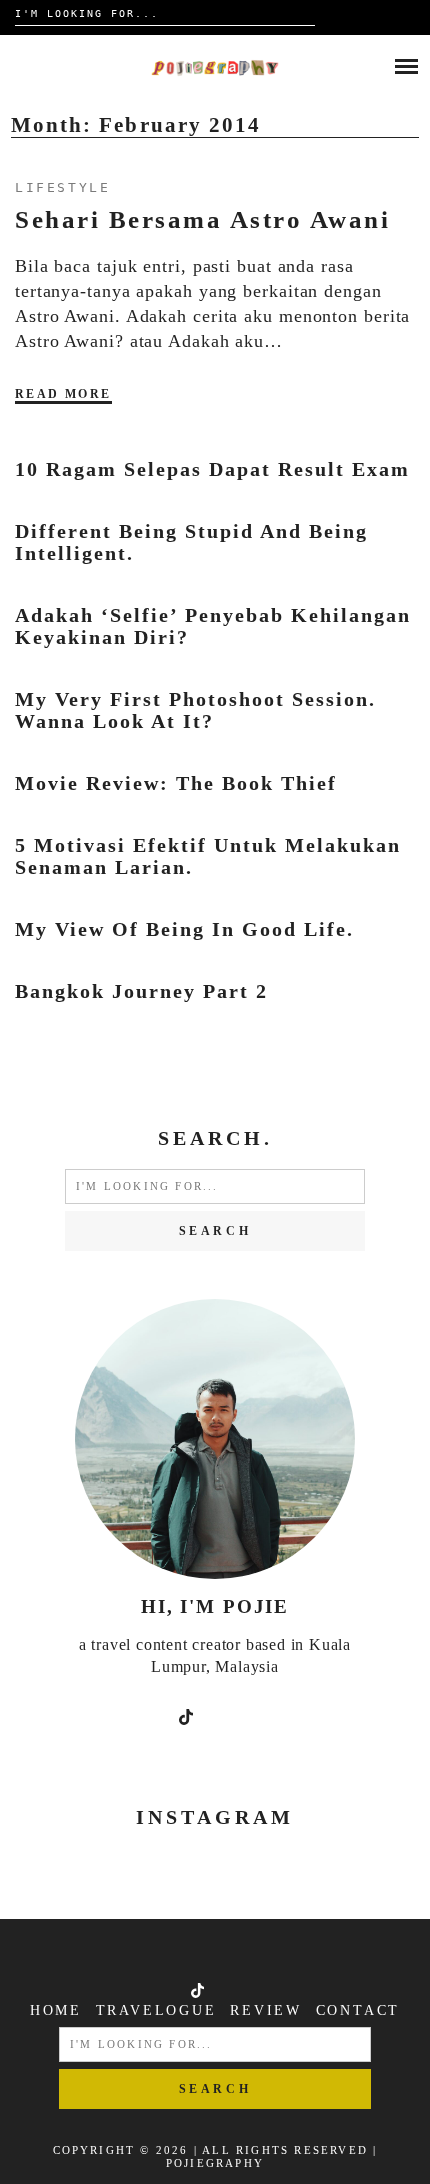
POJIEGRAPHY (215, 2163)
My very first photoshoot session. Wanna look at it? (195, 710)
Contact (358, 2010)
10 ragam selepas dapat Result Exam (212, 469)
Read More (63, 394)
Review (266, 2010)
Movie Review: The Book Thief (176, 783)
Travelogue (156, 2010)
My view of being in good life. (184, 929)
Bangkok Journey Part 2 (141, 991)
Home (56, 2010)
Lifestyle (62, 187)
